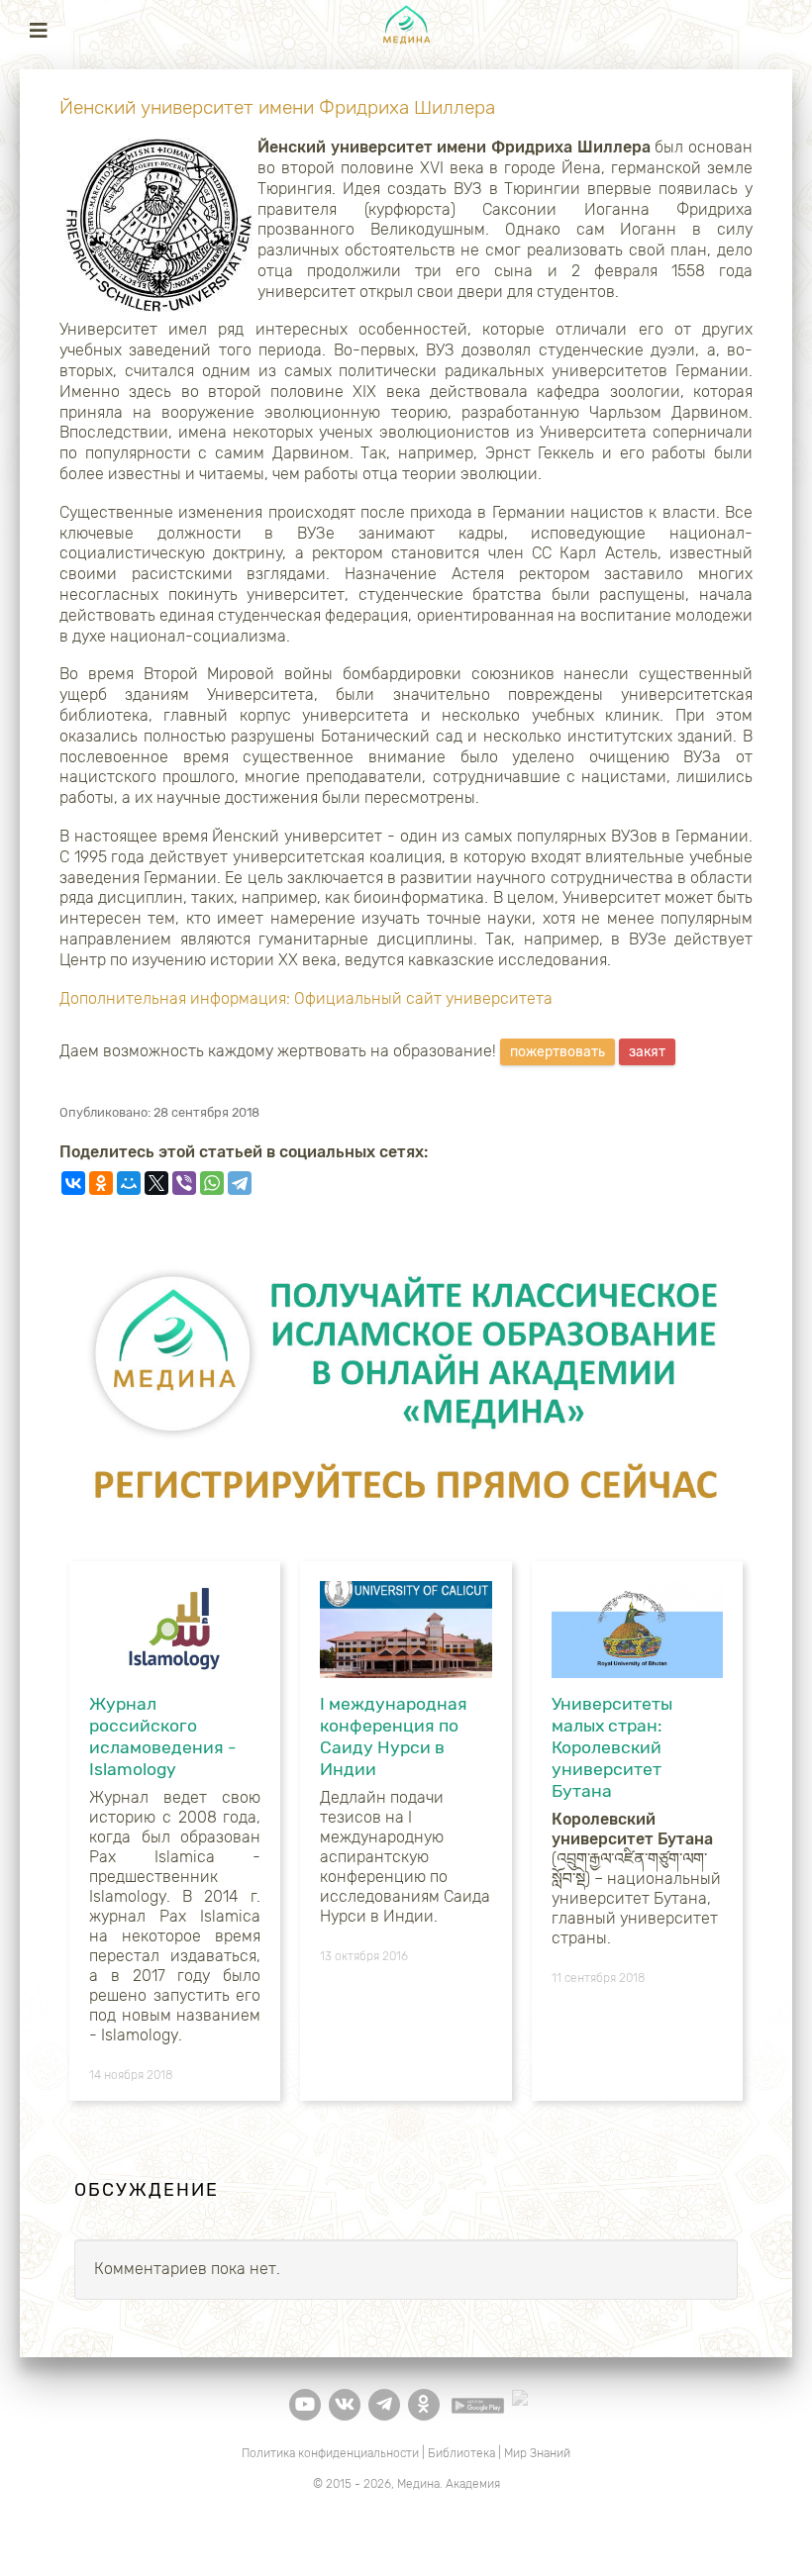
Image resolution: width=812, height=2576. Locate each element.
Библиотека (461, 2453)
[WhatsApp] (212, 1183)
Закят (647, 1052)
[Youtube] (305, 2405)
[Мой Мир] (129, 1183)
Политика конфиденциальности (330, 2453)
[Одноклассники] (101, 1183)
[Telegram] (240, 1183)
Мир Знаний (537, 2453)
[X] (156, 1183)
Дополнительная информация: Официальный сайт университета (306, 998)
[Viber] (184, 1183)
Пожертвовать (558, 1052)
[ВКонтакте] (73, 1183)
